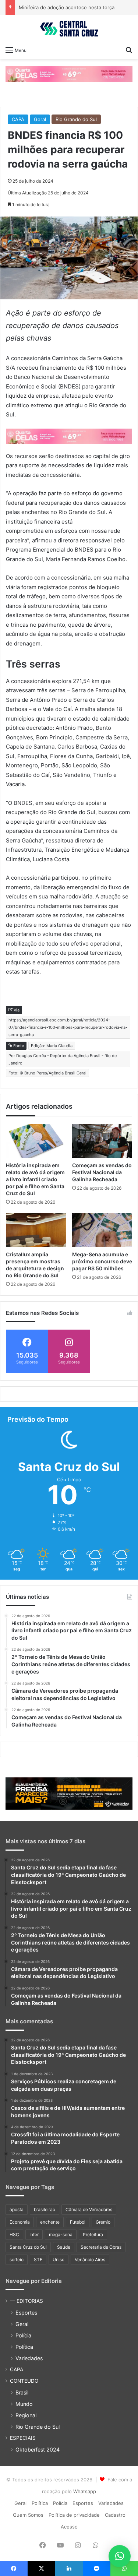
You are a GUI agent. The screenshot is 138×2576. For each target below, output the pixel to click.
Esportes (26, 2313)
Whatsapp (85, 2491)
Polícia (23, 2335)
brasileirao (45, 2209)
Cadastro (115, 2515)
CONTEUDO (24, 2381)
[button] (120, 2556)
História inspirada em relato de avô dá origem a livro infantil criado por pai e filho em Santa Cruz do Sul (35, 1179)
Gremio (103, 2222)
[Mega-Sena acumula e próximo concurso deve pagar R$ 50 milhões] (102, 1230)
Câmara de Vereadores (89, 2209)
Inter (34, 2234)
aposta (17, 2209)
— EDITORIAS (26, 2301)
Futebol (78, 2222)
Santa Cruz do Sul (28, 2247)
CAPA (18, 119)
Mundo (24, 2404)
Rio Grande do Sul (76, 119)
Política (24, 2347)
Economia (20, 2222)
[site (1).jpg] (69, 74)
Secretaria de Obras (101, 2247)
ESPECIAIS (23, 2438)
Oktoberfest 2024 (38, 2450)
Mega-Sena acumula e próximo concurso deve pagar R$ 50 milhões (102, 1261)
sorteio (17, 2260)
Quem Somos (28, 2515)
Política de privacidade (74, 2515)
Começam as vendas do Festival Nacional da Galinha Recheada (102, 1172)
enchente (50, 2222)
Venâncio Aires (90, 2260)
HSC (14, 2234)
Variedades (29, 2358)
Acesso (69, 2527)
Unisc (59, 2260)
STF (38, 2260)
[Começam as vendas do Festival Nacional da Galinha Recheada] (102, 1141)
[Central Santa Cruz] (69, 29)
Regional (26, 2415)
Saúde (64, 2247)
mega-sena (61, 2234)
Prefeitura (93, 2234)
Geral (40, 119)
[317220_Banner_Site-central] (69, 1793)
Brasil (22, 2392)
